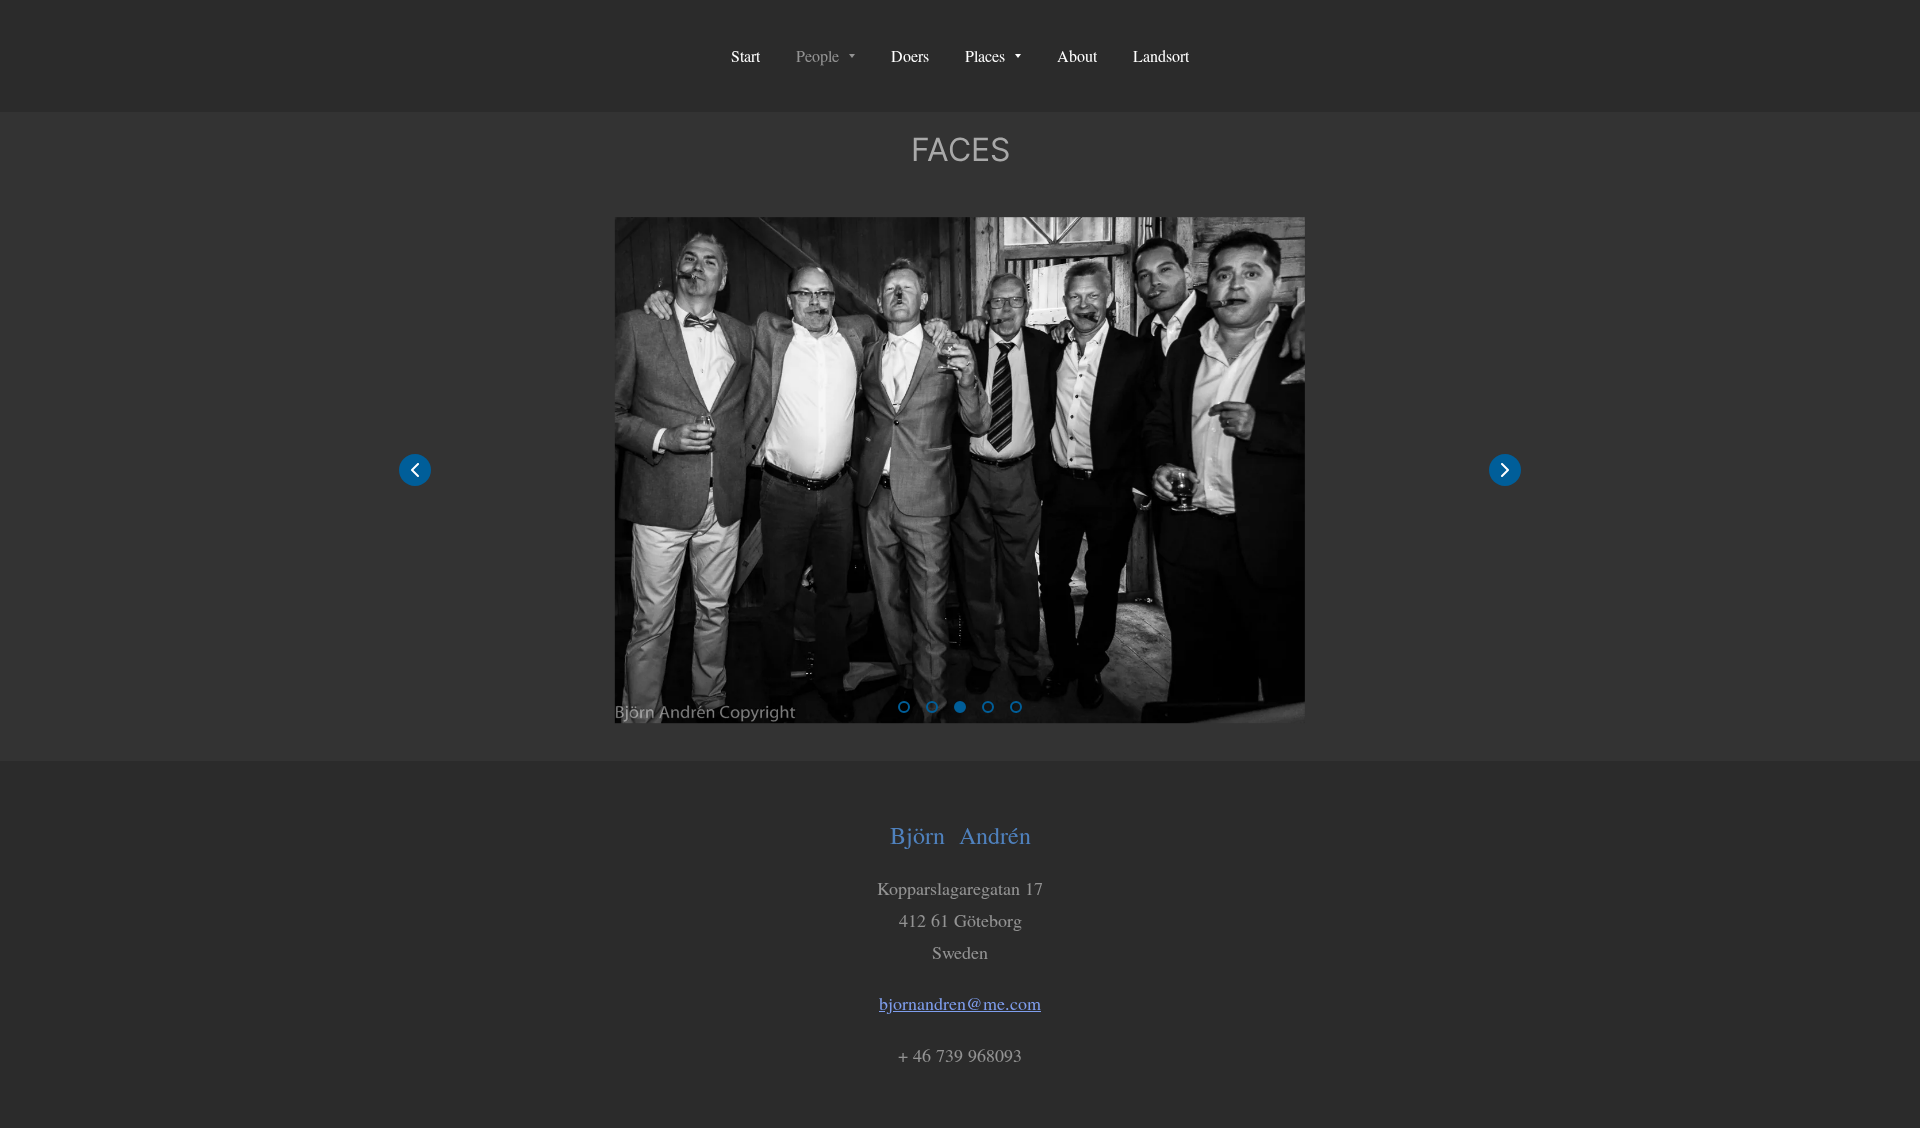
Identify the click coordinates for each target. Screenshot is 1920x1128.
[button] (1505, 470)
